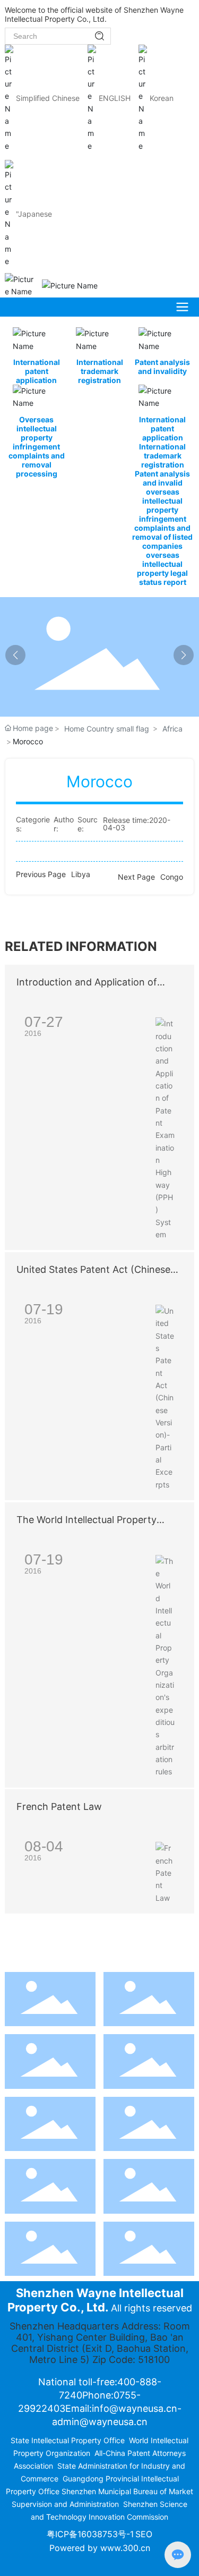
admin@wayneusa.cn (100, 2422)
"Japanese (34, 214)
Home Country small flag (107, 729)
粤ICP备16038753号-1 (90, 2534)
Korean (162, 98)
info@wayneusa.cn (135, 2408)
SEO (144, 2534)
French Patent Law (59, 1806)
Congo (172, 877)
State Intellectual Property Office (68, 2440)
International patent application (37, 371)
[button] (184, 655)
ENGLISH (115, 98)
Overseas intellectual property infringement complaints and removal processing (37, 447)
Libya (81, 874)
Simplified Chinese (48, 98)
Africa (172, 729)
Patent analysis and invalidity (162, 367)
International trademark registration (100, 371)
